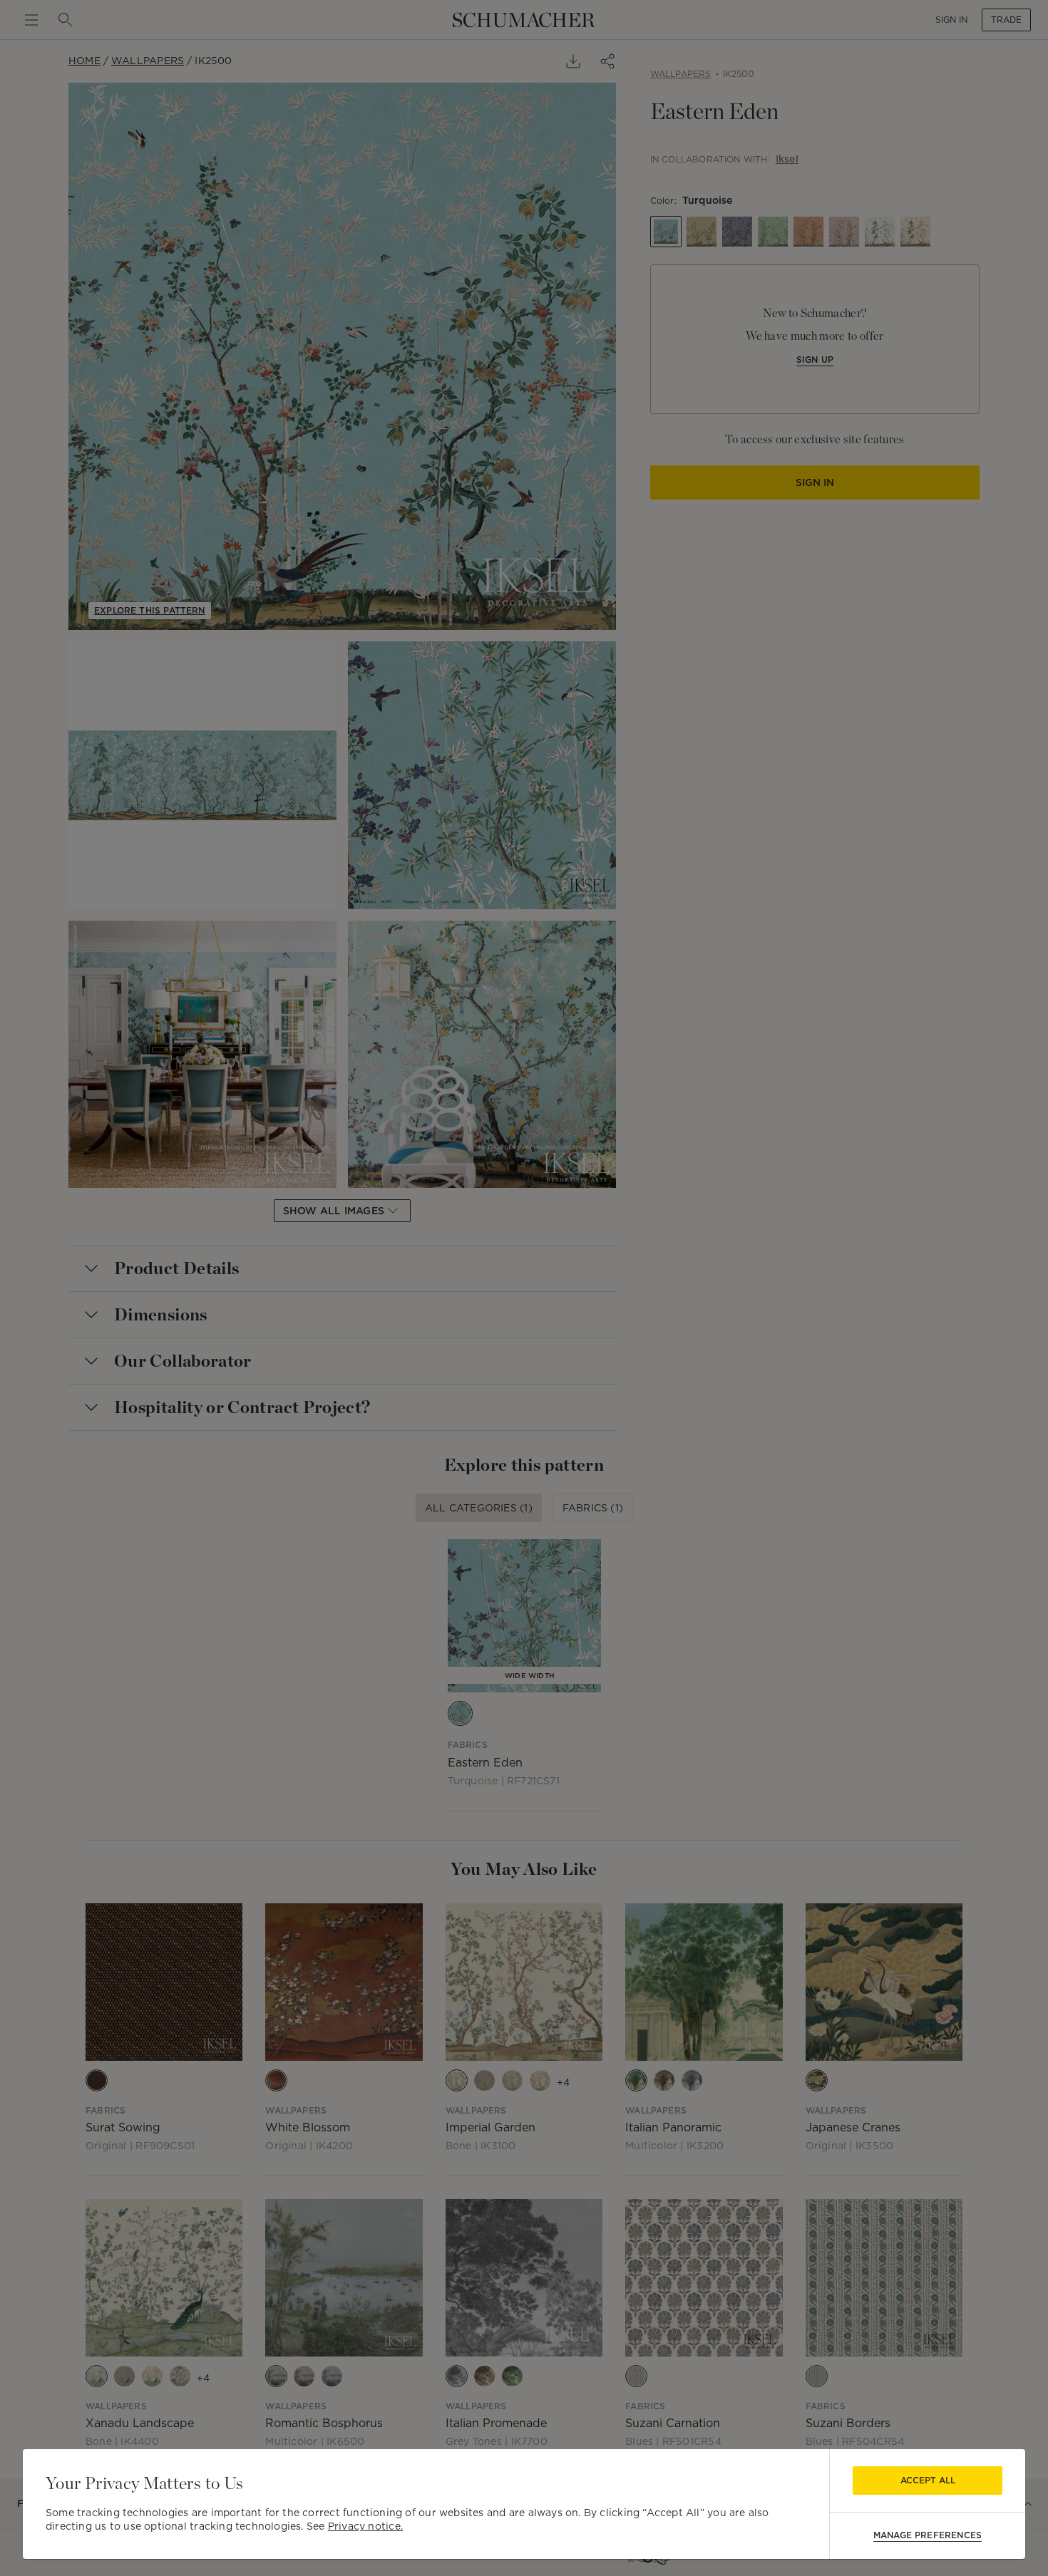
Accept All (928, 2480)
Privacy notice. (365, 2526)
